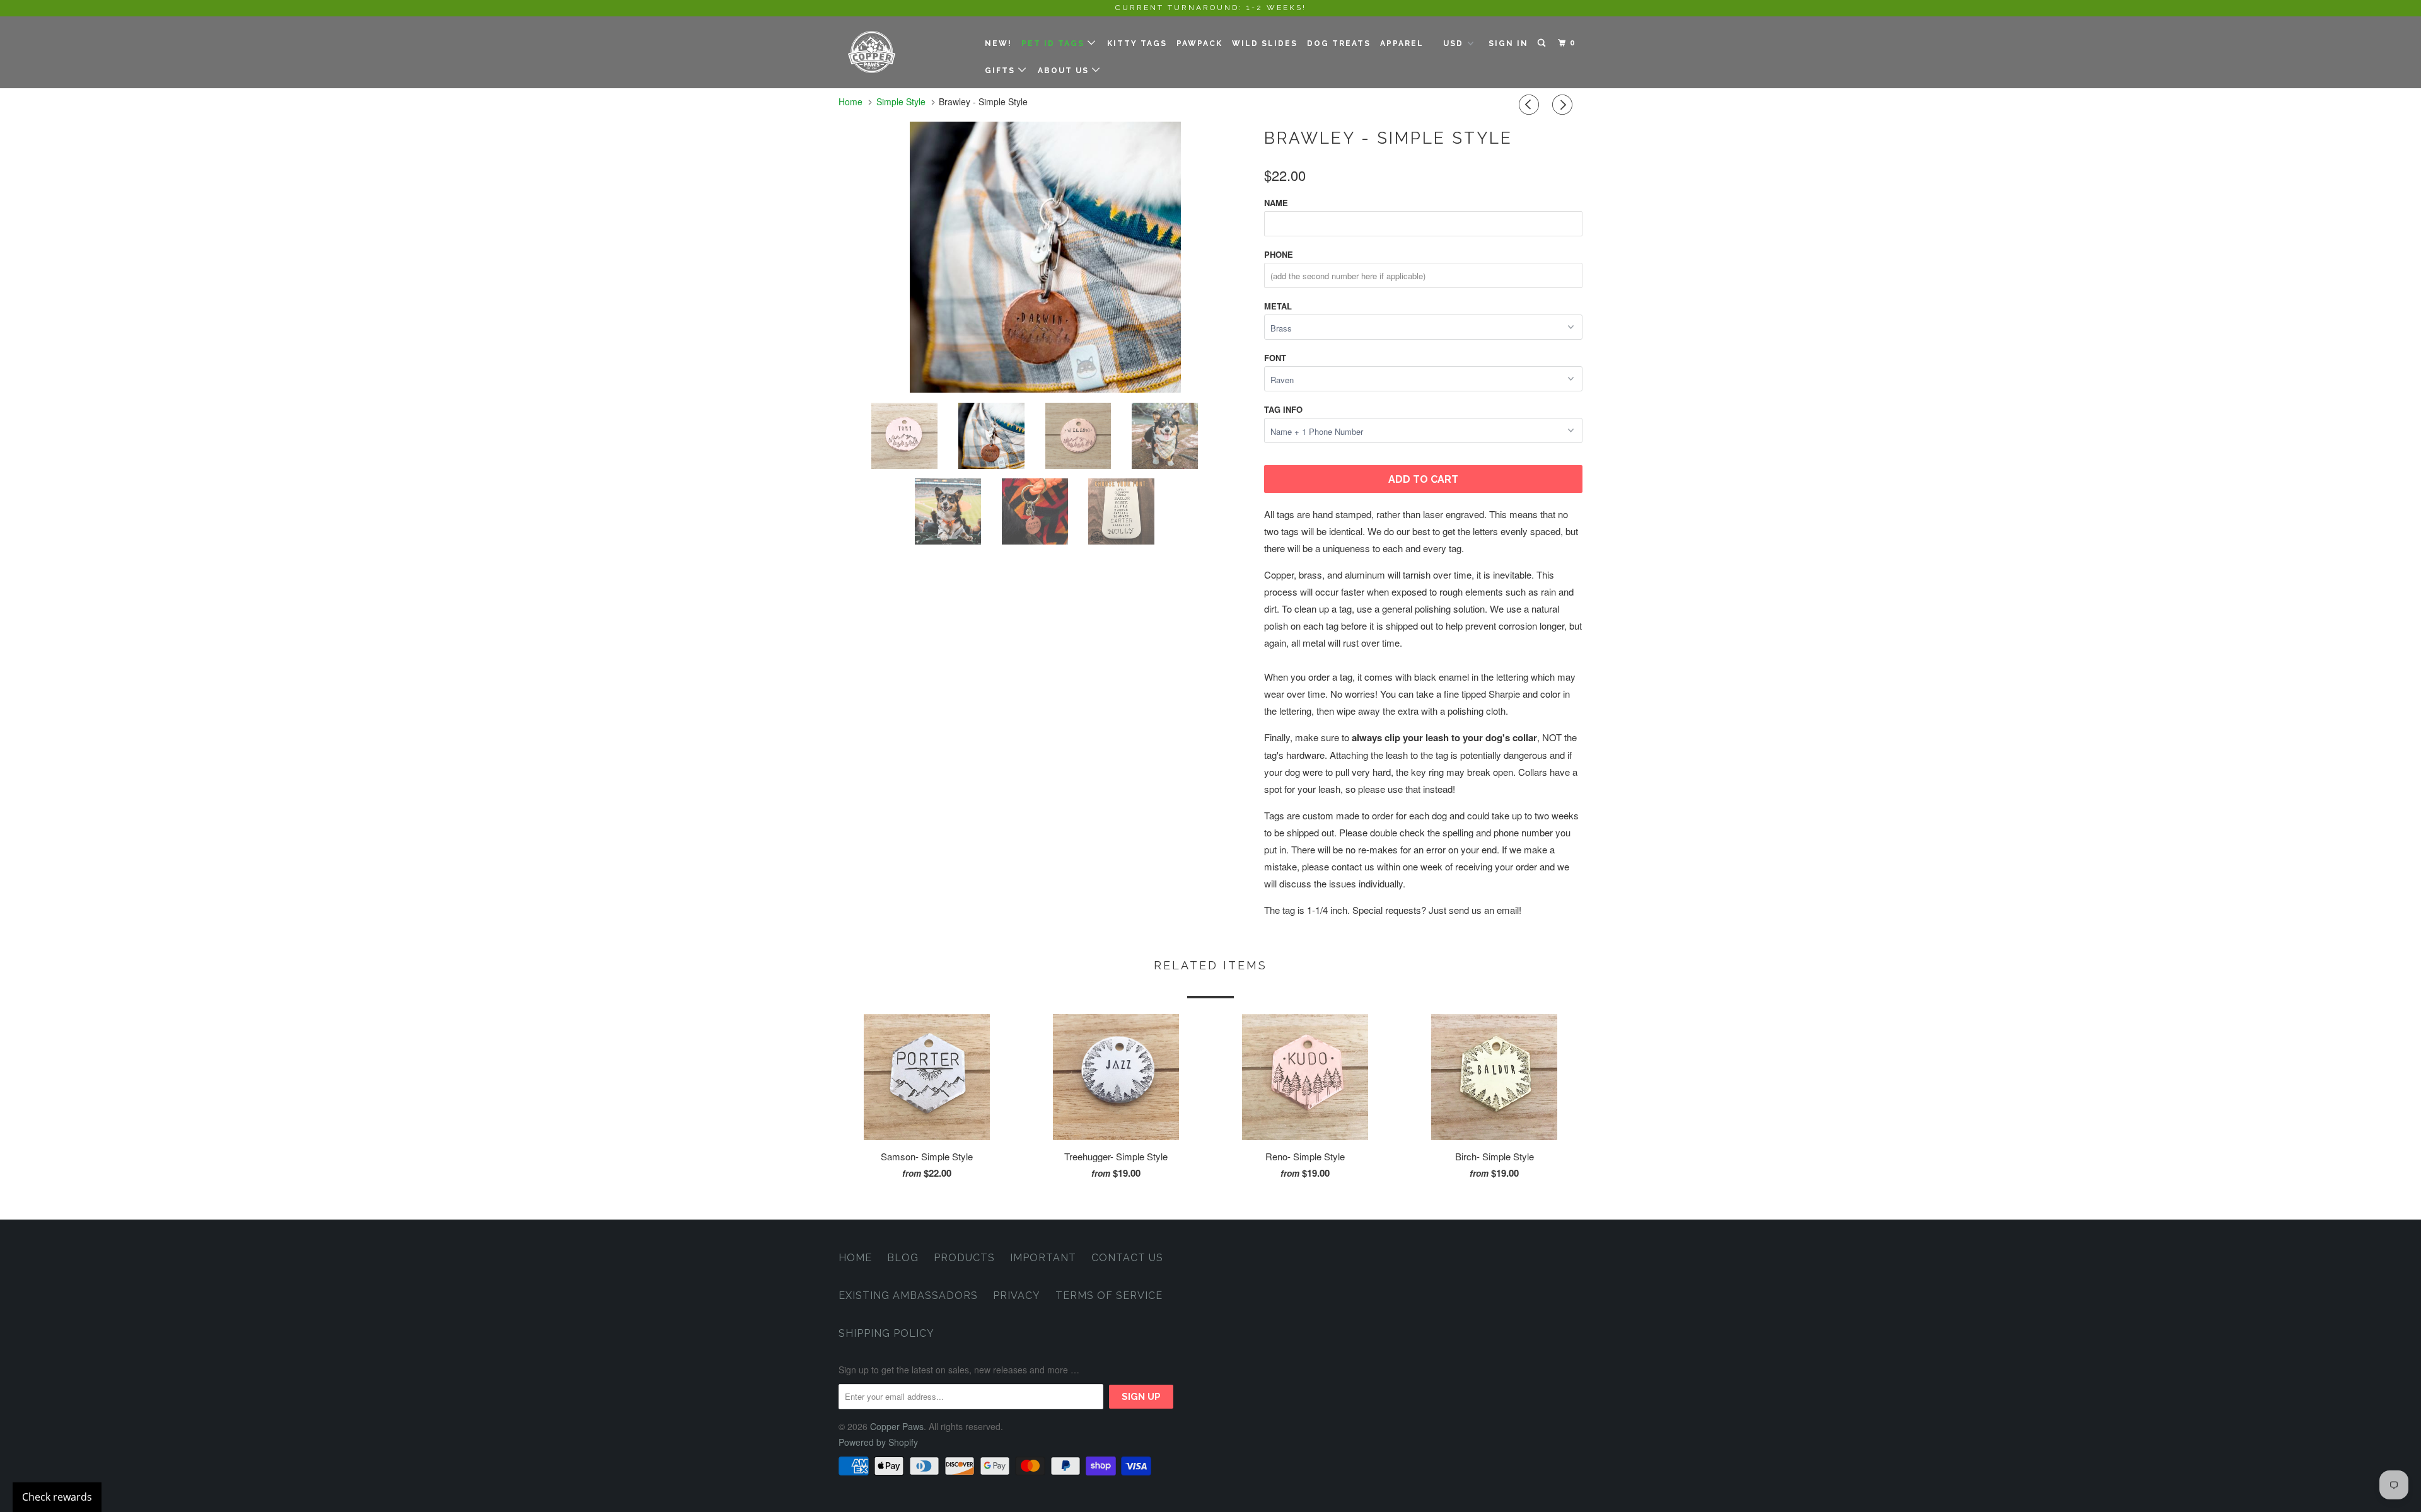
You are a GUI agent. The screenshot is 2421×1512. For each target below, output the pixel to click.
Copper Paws (897, 1426)
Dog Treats (1339, 43)
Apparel (1402, 43)
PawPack (1199, 43)
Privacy (1017, 1296)
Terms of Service (1109, 1296)
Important (1043, 1258)
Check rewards (57, 1497)
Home (855, 1258)
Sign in (1508, 43)
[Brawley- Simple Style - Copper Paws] (1106, 257)
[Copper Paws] (903, 52)
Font (1275, 358)
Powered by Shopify (878, 1442)
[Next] (1564, 105)
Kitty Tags (1137, 43)
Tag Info (1283, 409)
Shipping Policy (886, 1333)
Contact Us (1127, 1258)
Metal (1278, 306)
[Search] (1543, 43)
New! (998, 43)
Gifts (1001, 71)
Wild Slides (1265, 43)
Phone (1279, 254)
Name (1276, 203)
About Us (1065, 71)
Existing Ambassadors (908, 1296)
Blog (903, 1258)
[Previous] (1531, 105)
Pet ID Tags (1054, 43)
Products (964, 1258)
